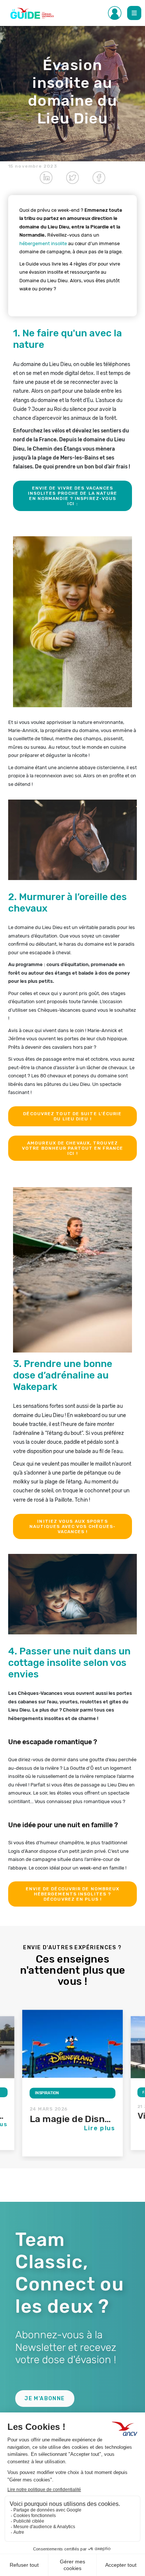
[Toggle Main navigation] (134, 13)
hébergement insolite (43, 243)
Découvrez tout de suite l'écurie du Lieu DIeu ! (72, 1116)
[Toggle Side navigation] (115, 13)
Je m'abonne (45, 2399)
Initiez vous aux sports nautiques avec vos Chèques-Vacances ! (73, 1526)
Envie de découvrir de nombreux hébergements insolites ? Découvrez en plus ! (73, 1894)
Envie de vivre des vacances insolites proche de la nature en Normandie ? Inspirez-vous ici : (73, 496)
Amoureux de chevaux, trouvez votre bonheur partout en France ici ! (72, 1148)
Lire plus (100, 2128)
